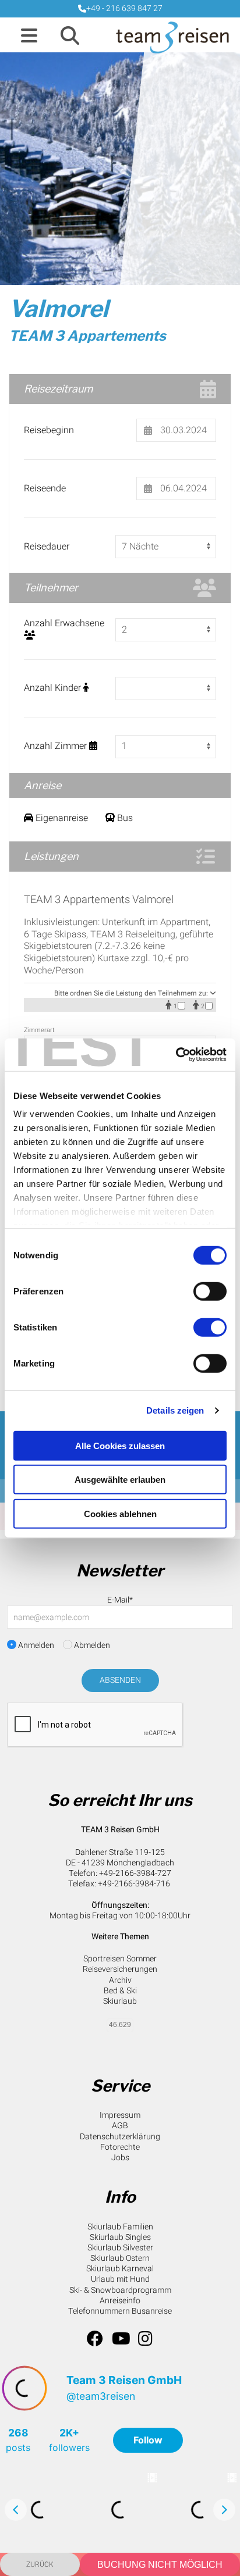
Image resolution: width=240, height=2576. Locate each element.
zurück (40, 2564)
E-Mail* (120, 1600)
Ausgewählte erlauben (120, 1480)
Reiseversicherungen (120, 1969)
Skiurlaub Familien (120, 2227)
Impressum (120, 2115)
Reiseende (45, 489)
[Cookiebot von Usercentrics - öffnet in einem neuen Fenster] (176, 1055)
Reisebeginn (49, 431)
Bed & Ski (120, 1991)
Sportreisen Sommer (120, 1959)
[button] (29, 37)
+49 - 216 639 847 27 (124, 8)
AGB (120, 2126)
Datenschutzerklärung (120, 2137)
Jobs (120, 2158)
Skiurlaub (120, 2001)
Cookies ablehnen (120, 1513)
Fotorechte (120, 2147)
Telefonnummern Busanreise (120, 2311)
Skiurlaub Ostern (120, 2258)
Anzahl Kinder (54, 688)
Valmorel (59, 308)
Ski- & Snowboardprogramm (120, 2290)
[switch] (210, 1291)
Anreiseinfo (120, 2301)
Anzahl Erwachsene (64, 624)
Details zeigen (175, 1410)
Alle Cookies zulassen (120, 1445)
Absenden (120, 1680)
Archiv (120, 1980)
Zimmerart (39, 1030)
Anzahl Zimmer (57, 746)
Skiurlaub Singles (120, 2237)
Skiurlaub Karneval (120, 2269)
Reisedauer (47, 547)
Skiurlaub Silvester (120, 2248)
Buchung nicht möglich (160, 2565)
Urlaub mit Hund (120, 2279)
